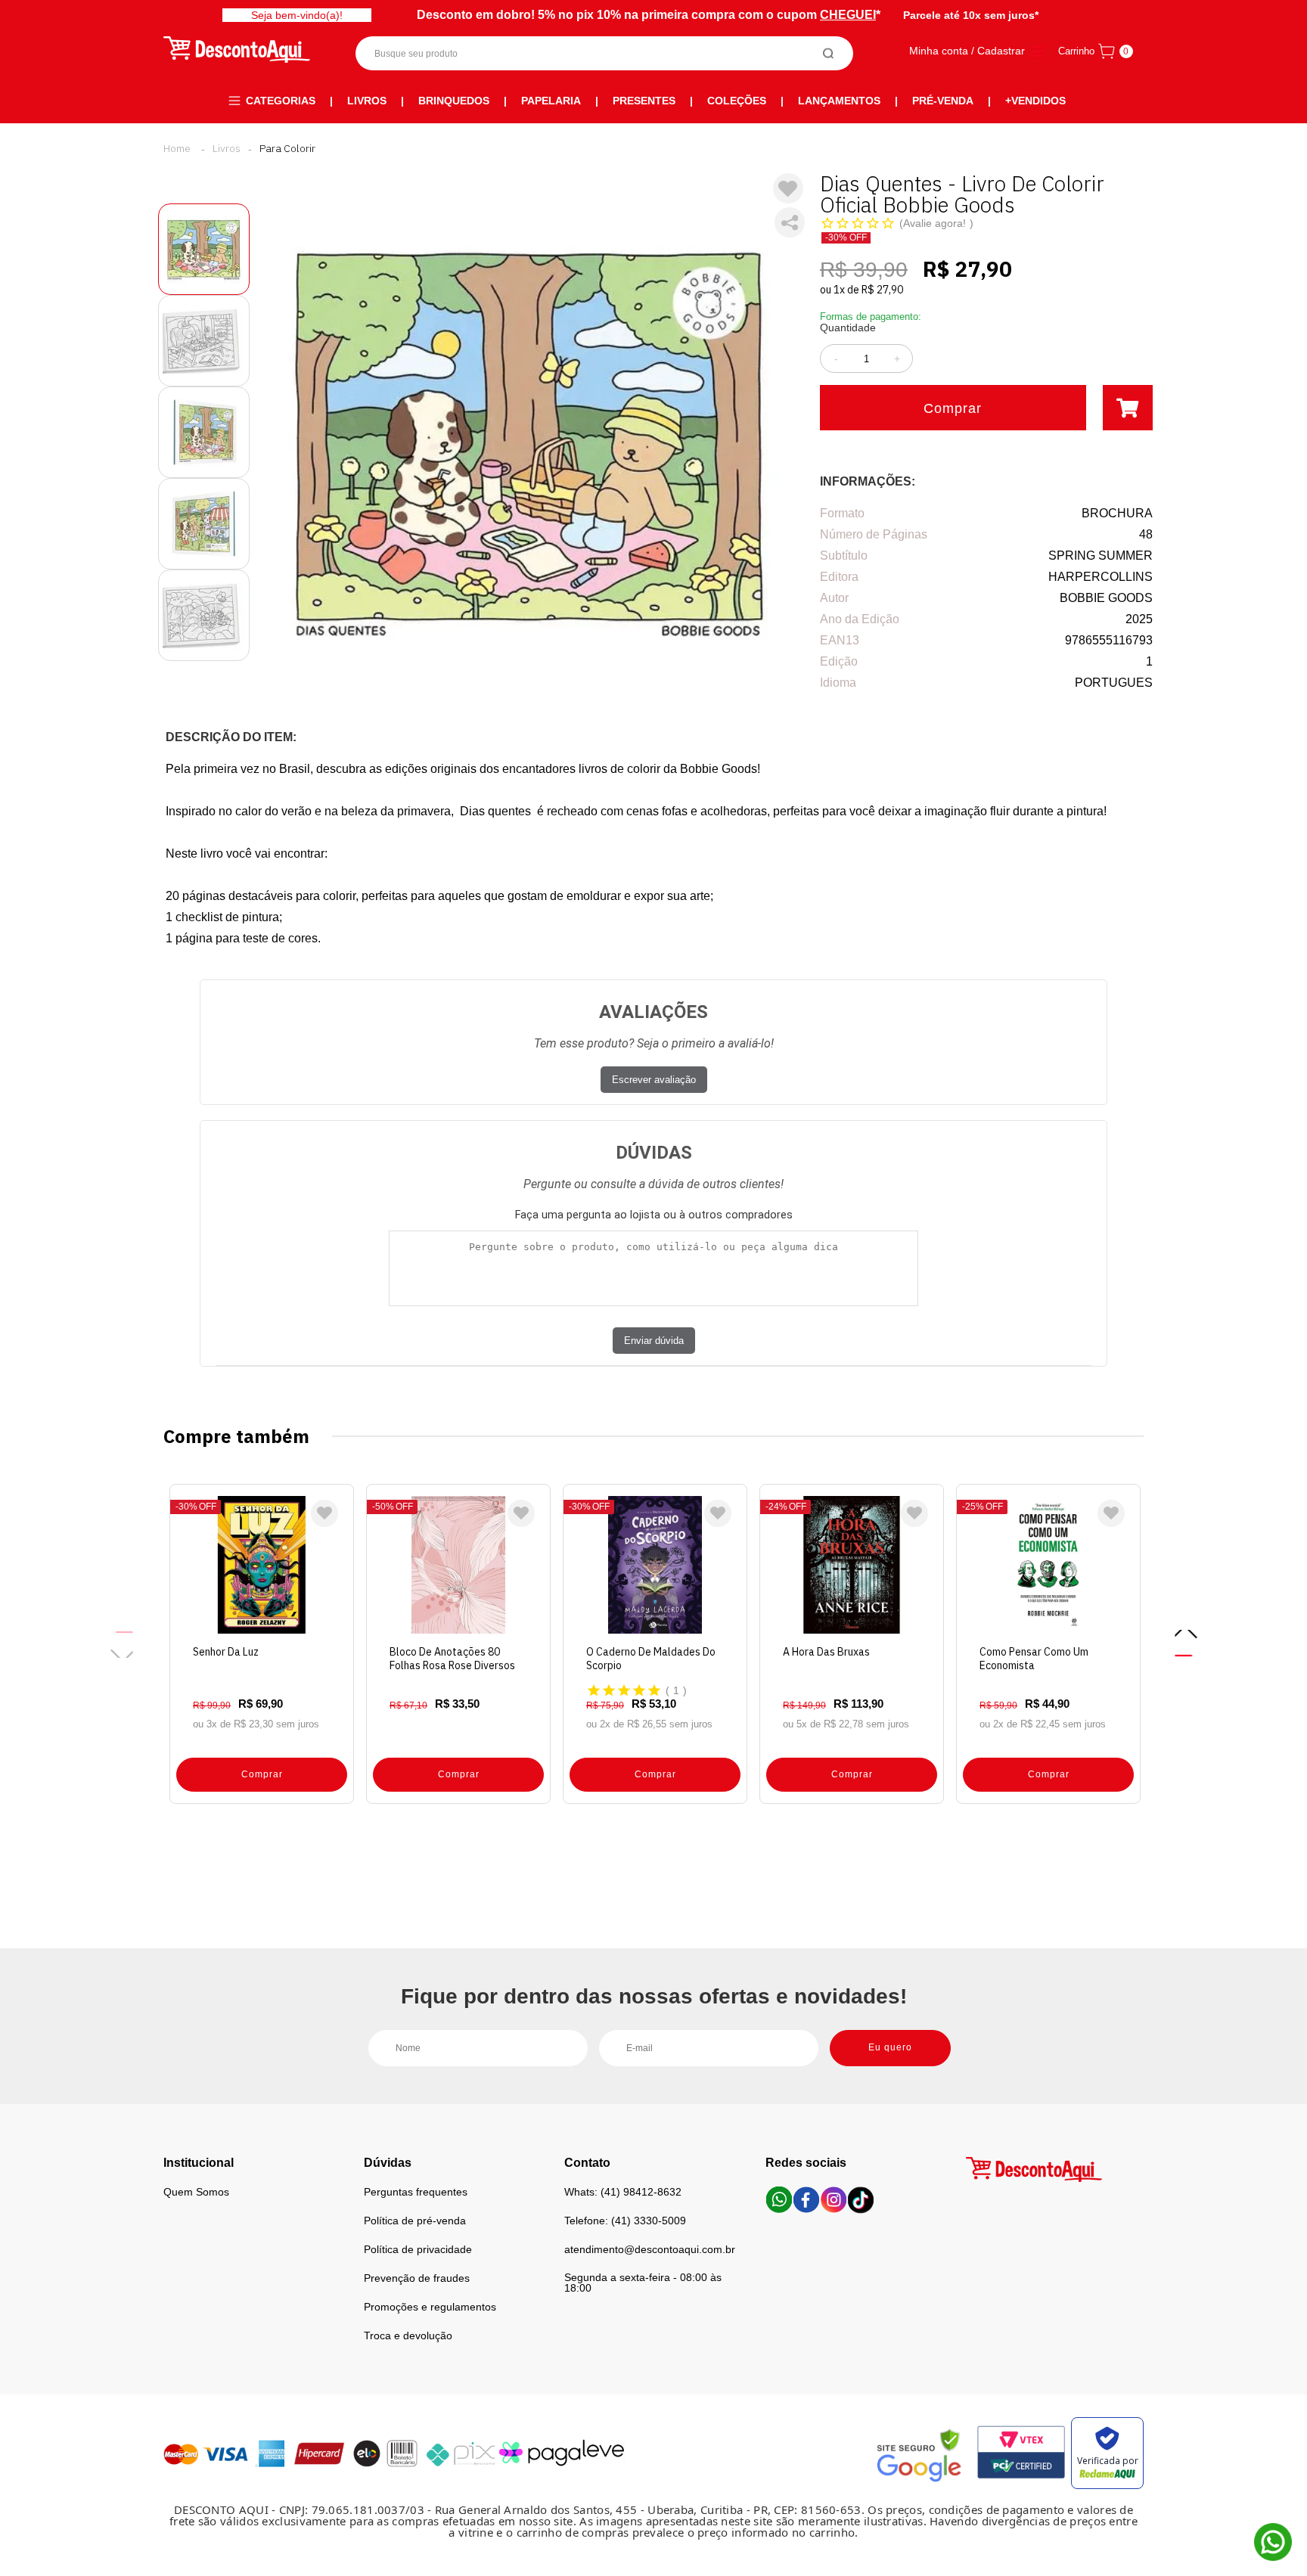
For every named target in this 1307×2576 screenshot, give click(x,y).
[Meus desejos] (324, 1513)
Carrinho (1076, 51)
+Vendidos (1035, 101)
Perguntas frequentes (416, 2192)
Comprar (953, 408)
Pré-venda (943, 101)
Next (1186, 1644)
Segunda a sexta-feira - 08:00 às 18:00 (643, 2283)
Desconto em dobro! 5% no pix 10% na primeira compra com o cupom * (649, 15)
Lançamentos (839, 101)
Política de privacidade (418, 2249)
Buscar (829, 53)
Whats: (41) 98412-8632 (623, 2192)
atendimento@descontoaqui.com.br (650, 2249)
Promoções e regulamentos (430, 2307)
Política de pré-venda (415, 2221)
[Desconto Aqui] (177, 148)
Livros (367, 101)
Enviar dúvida (654, 1341)
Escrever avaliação (654, 1080)
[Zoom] (204, 249)
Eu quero (890, 2047)
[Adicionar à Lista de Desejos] (788, 188)
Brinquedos (454, 101)
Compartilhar (790, 222)
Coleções (737, 101)
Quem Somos (196, 2192)
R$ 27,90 (882, 290)
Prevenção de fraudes (417, 2278)
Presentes (644, 101)
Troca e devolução (408, 2335)
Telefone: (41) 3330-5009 (625, 2221)
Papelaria (551, 101)
